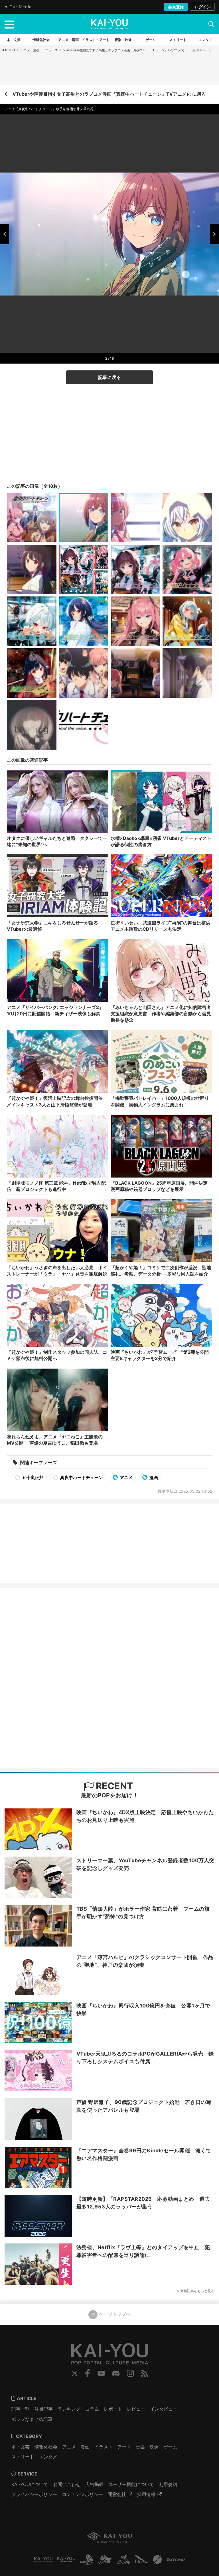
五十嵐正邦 (32, 1477)
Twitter (75, 2373)
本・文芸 (21, 2447)
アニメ (126, 1477)
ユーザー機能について (131, 2484)
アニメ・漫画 (30, 50)
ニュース (51, 50)
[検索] (211, 24)
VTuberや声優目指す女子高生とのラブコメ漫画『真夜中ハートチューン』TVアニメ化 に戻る (109, 94)
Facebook (88, 2373)
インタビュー (164, 2409)
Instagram (130, 2373)
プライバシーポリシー (34, 2494)
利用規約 (168, 2484)
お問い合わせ (67, 2484)
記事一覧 (21, 2409)
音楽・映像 (147, 2447)
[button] (5, 234)
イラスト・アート (113, 2447)
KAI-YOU (9, 50)
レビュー (136, 2409)
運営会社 (117, 2494)
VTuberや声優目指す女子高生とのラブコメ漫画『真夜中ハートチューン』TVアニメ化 (124, 50)
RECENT (113, 1786)
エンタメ (48, 2457)
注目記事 (44, 2409)
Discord (116, 2373)
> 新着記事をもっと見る (196, 2291)
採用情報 (146, 2494)
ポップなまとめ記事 (32, 2419)
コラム (92, 2409)
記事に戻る (109, 377)
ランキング (69, 2409)
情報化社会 (46, 2447)
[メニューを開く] (9, 24)
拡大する (111, 346)
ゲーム (170, 2447)
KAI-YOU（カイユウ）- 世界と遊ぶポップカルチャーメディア (109, 24)
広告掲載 (94, 2484)
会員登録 (176, 7)
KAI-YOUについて (30, 2484)
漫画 (153, 1477)
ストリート (23, 2457)
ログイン (203, 7)
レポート (113, 2409)
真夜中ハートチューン (81, 1477)
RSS (144, 2373)
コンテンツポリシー (82, 2494)
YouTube (101, 2373)
